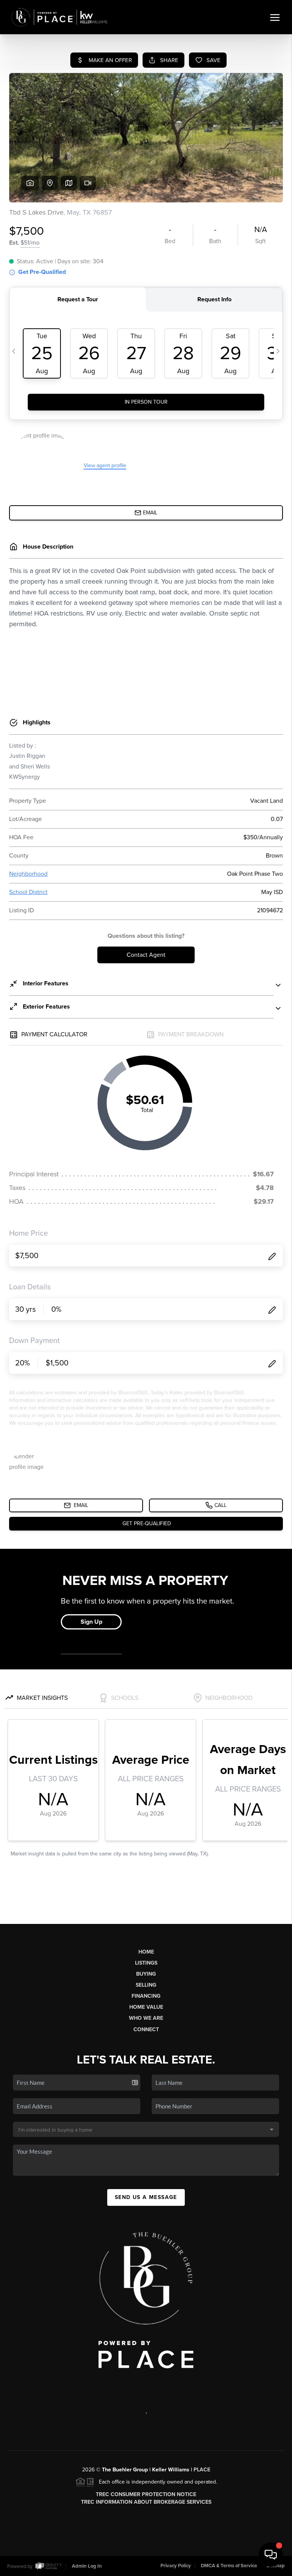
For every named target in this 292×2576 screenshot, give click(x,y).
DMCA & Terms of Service (229, 2566)
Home (146, 1952)
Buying (146, 1974)
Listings (146, 1963)
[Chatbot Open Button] (271, 2555)
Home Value (146, 2007)
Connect (146, 2029)
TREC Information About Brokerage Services (146, 2502)
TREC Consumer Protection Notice (146, 2494)
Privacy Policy (176, 2566)
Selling (146, 1985)
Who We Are (146, 2018)
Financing (146, 1996)
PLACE (202, 2470)
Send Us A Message (146, 2197)
